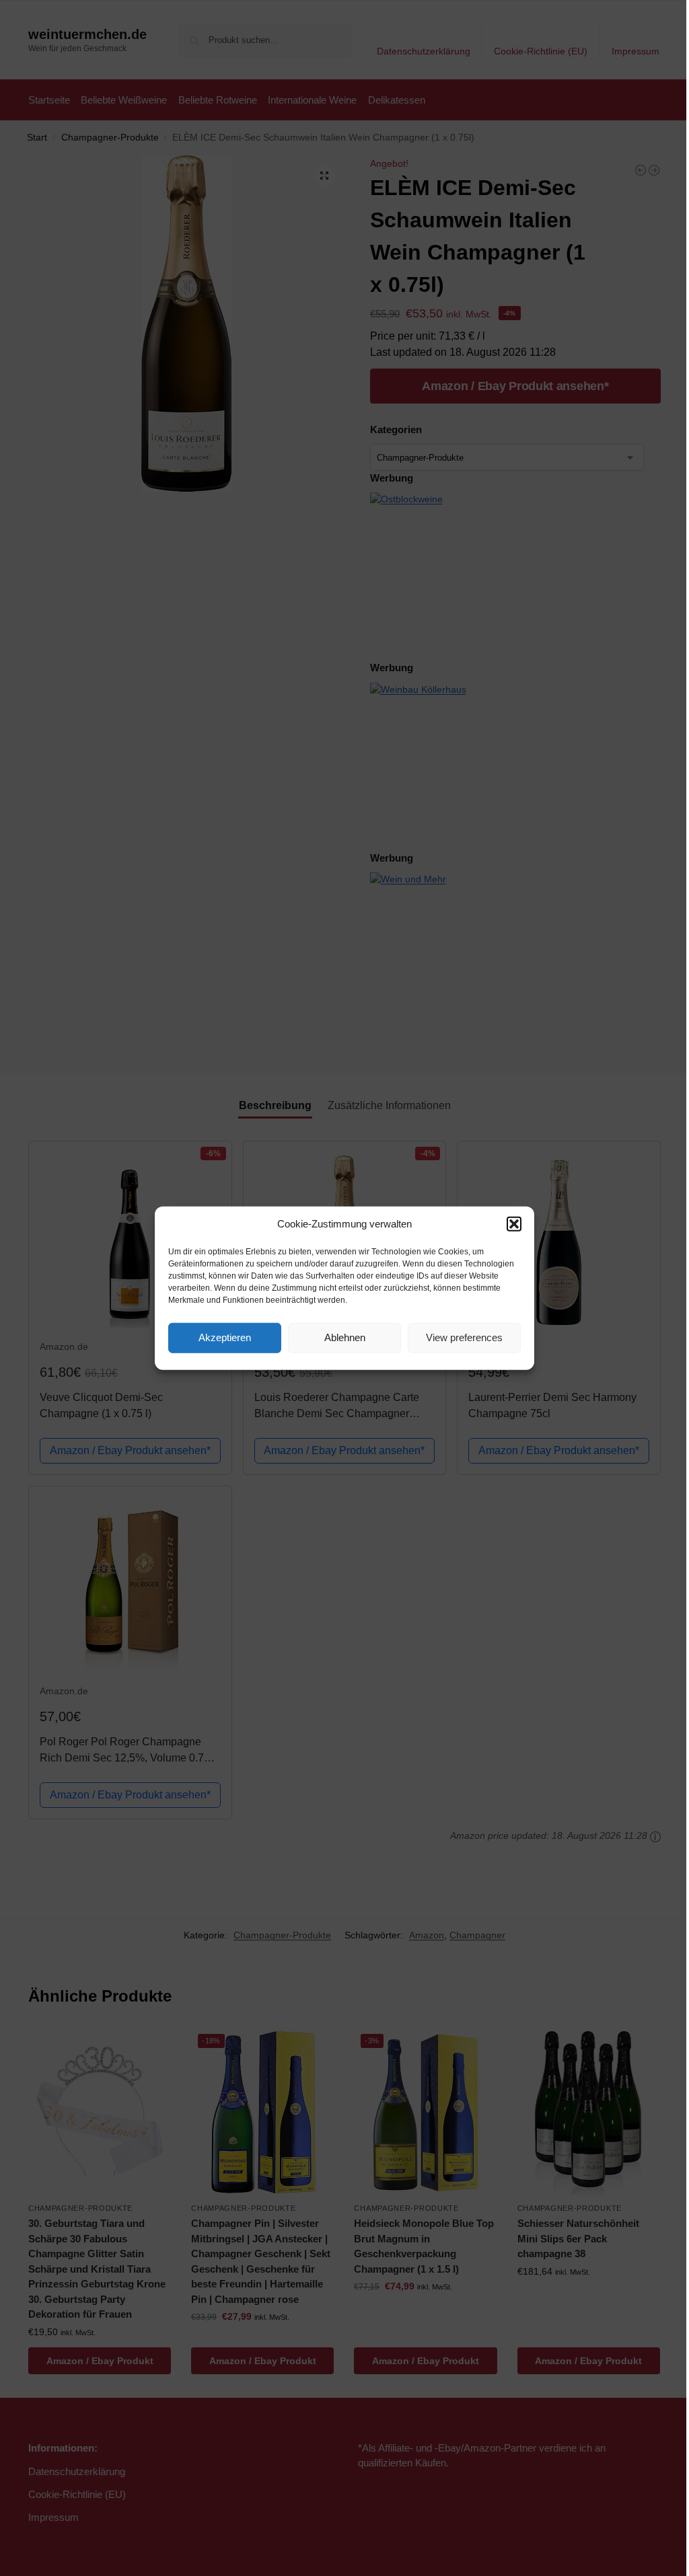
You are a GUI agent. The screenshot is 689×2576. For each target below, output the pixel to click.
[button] (514, 1224)
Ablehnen (345, 1337)
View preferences (464, 1337)
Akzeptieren (225, 1337)
